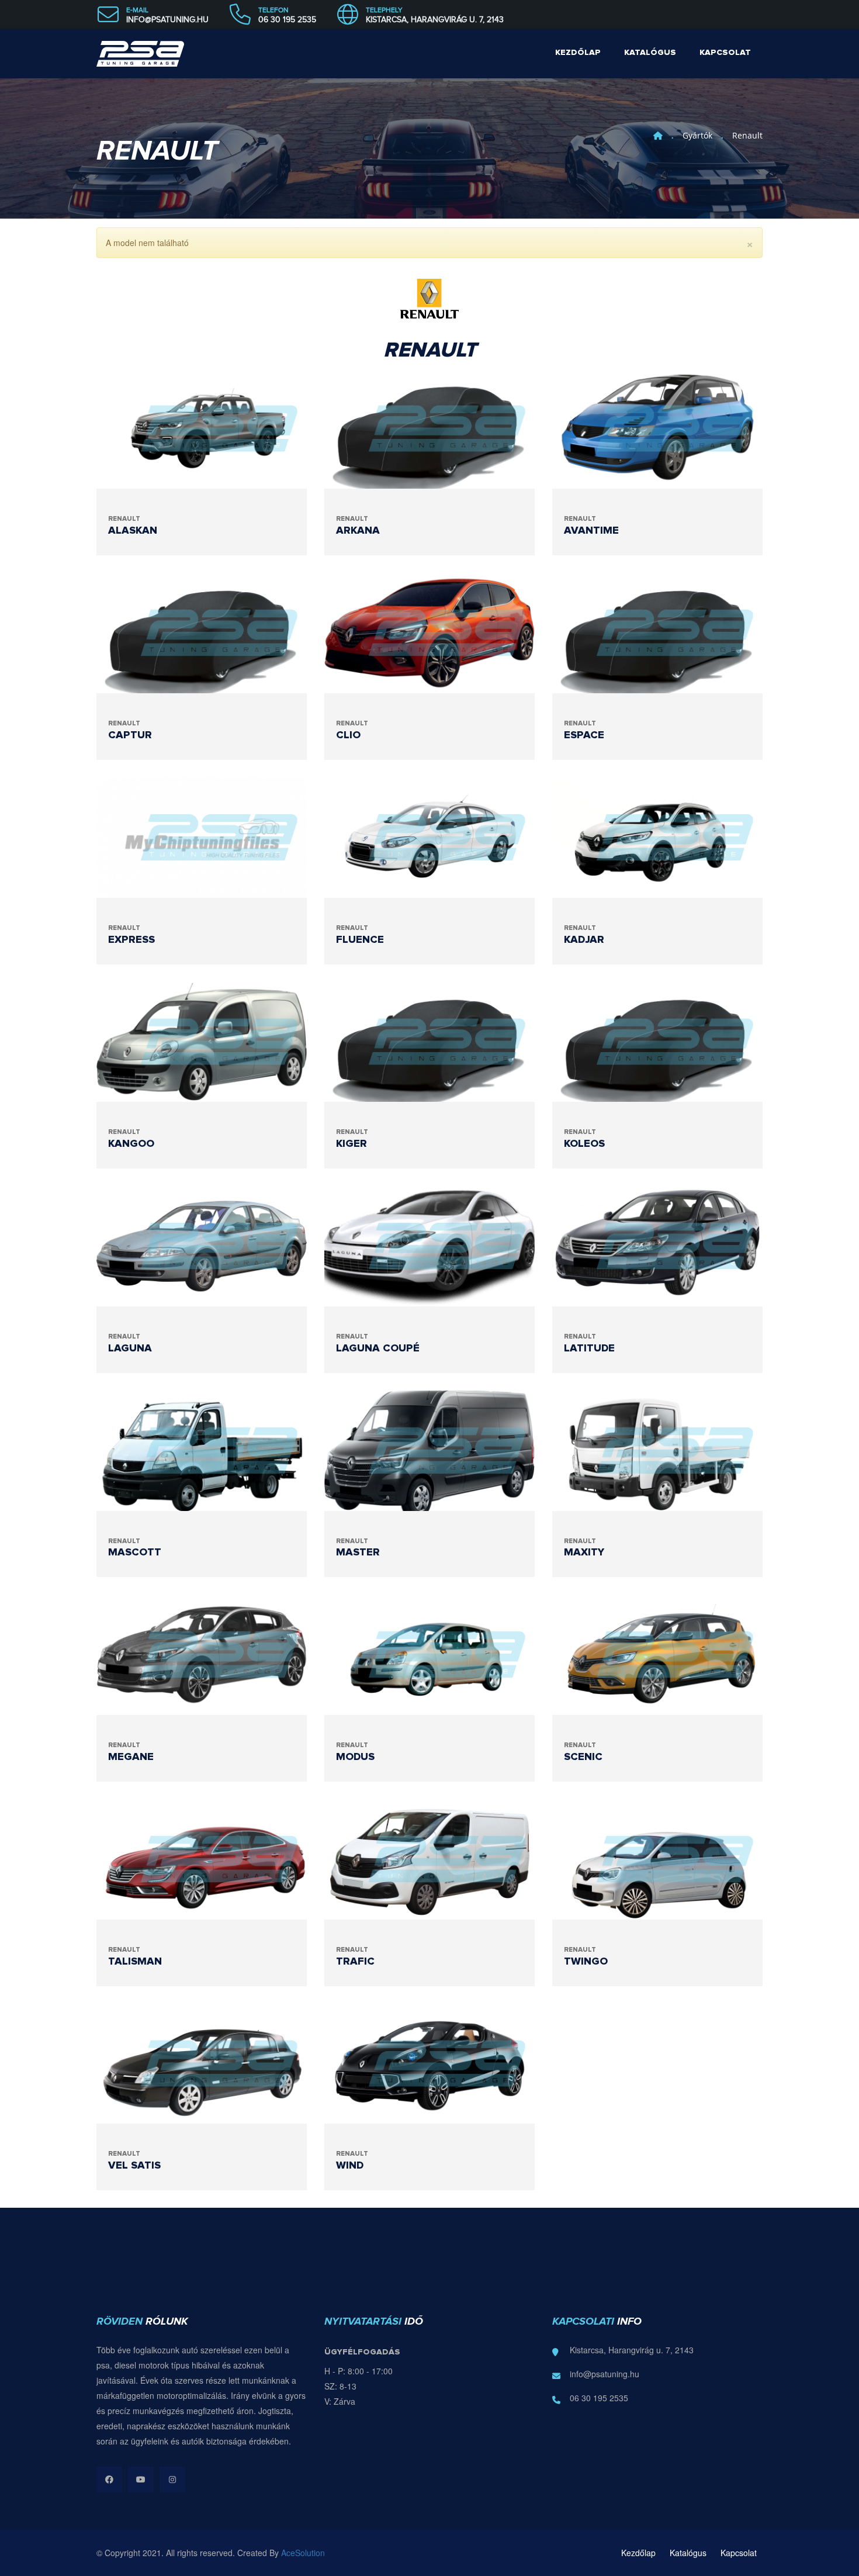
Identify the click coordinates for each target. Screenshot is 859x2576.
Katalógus (650, 53)
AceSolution (303, 2553)
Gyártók (697, 135)
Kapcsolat (725, 53)
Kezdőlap (578, 53)
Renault (747, 135)
